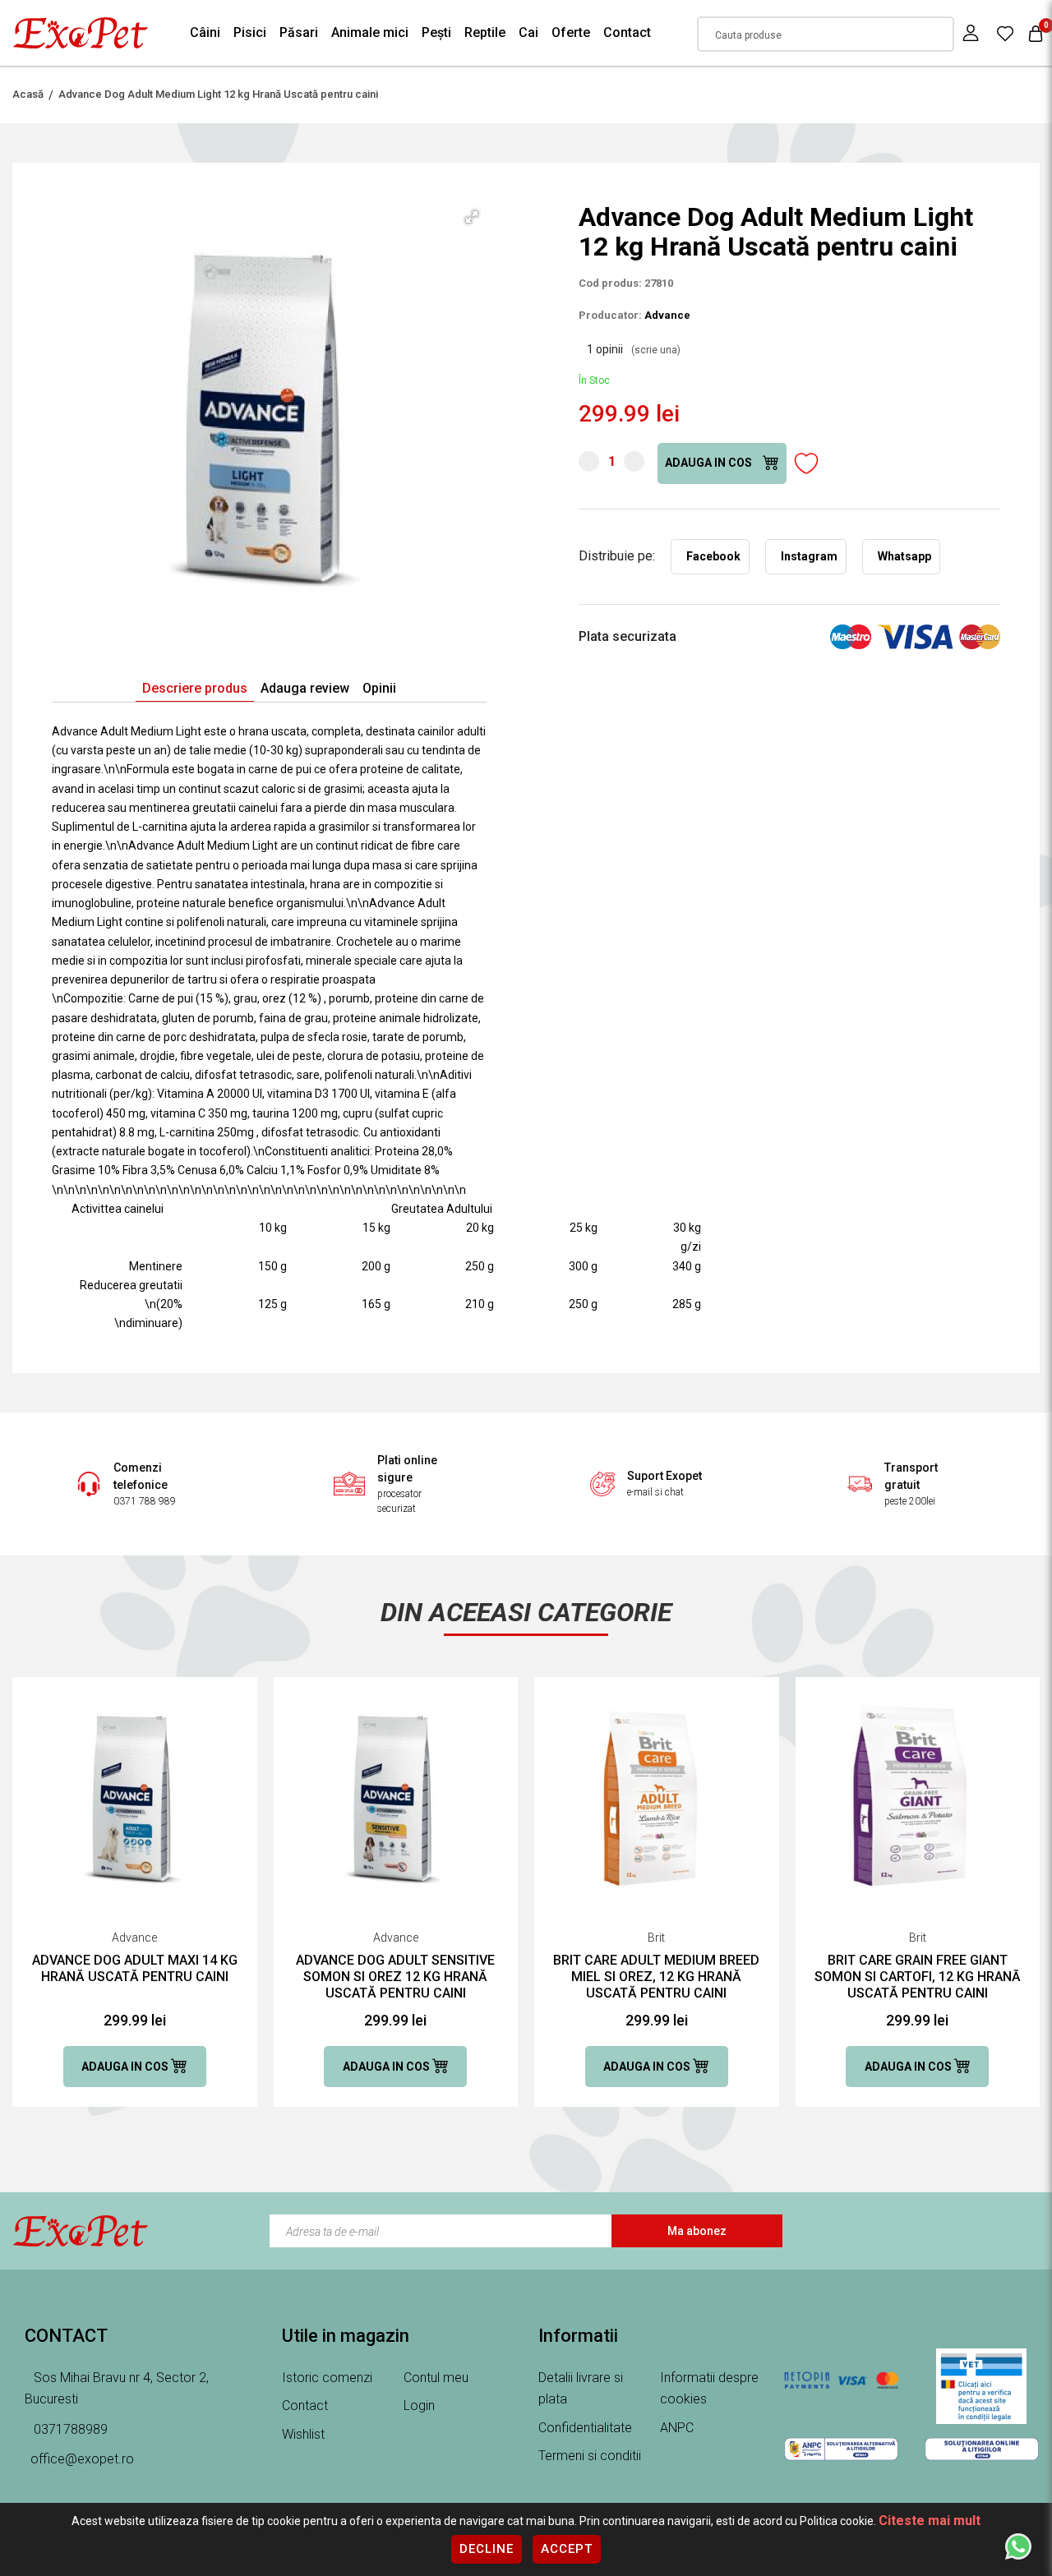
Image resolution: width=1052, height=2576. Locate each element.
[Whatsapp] (1018, 2546)
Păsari (299, 32)
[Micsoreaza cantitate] (589, 461)
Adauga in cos (710, 463)
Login (419, 2405)
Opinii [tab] (379, 688)
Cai (528, 32)
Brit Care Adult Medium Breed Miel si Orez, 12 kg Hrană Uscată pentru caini (656, 1977)
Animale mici (370, 32)
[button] (472, 217)
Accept (567, 2549)
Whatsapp (904, 556)
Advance (667, 315)
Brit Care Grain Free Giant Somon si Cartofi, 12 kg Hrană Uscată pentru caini (918, 1977)
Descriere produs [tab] (195, 688)
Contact (627, 32)
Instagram (809, 556)
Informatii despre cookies (709, 2389)
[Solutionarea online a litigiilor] (982, 2449)
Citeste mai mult (930, 2521)
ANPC (677, 2428)
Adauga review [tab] (305, 688)
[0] (1005, 33)
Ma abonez (697, 2231)
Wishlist (303, 2434)
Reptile (485, 32)
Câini (205, 32)
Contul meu (436, 2378)
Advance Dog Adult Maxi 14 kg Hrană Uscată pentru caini (135, 1968)
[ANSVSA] (982, 2386)
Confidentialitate (585, 2428)
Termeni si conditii (590, 2456)
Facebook (713, 556)
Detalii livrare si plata (581, 2389)
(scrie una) (656, 350)
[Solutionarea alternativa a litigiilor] (841, 2449)
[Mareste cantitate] (634, 461)
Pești (436, 32)
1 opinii (634, 349)
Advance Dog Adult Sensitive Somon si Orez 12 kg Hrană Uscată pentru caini (395, 1977)
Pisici (250, 32)
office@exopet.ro (82, 2459)
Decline (487, 2549)
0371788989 (69, 2429)
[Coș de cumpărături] (1036, 33)
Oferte (571, 32)
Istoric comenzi (327, 2378)
